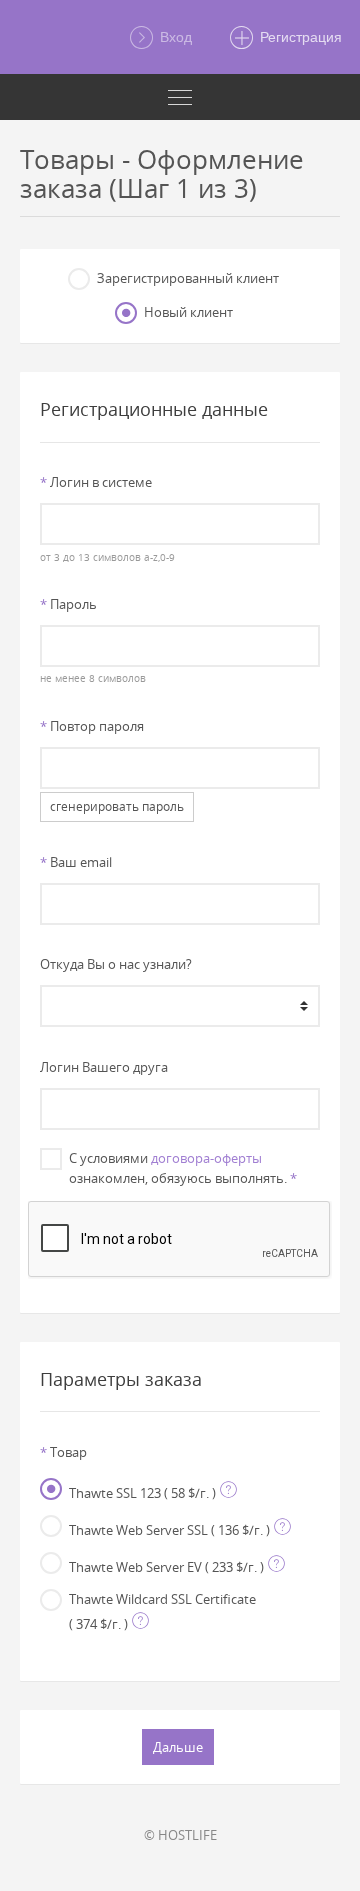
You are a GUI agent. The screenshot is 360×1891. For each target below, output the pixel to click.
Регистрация (299, 37)
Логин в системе (96, 482)
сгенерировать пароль (117, 806)
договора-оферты (206, 1158)
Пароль (68, 604)
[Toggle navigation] (180, 97)
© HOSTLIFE (180, 1835)
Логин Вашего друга (104, 1067)
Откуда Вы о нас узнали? (116, 964)
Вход (174, 37)
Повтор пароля (92, 726)
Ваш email (76, 862)
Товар (63, 1452)
